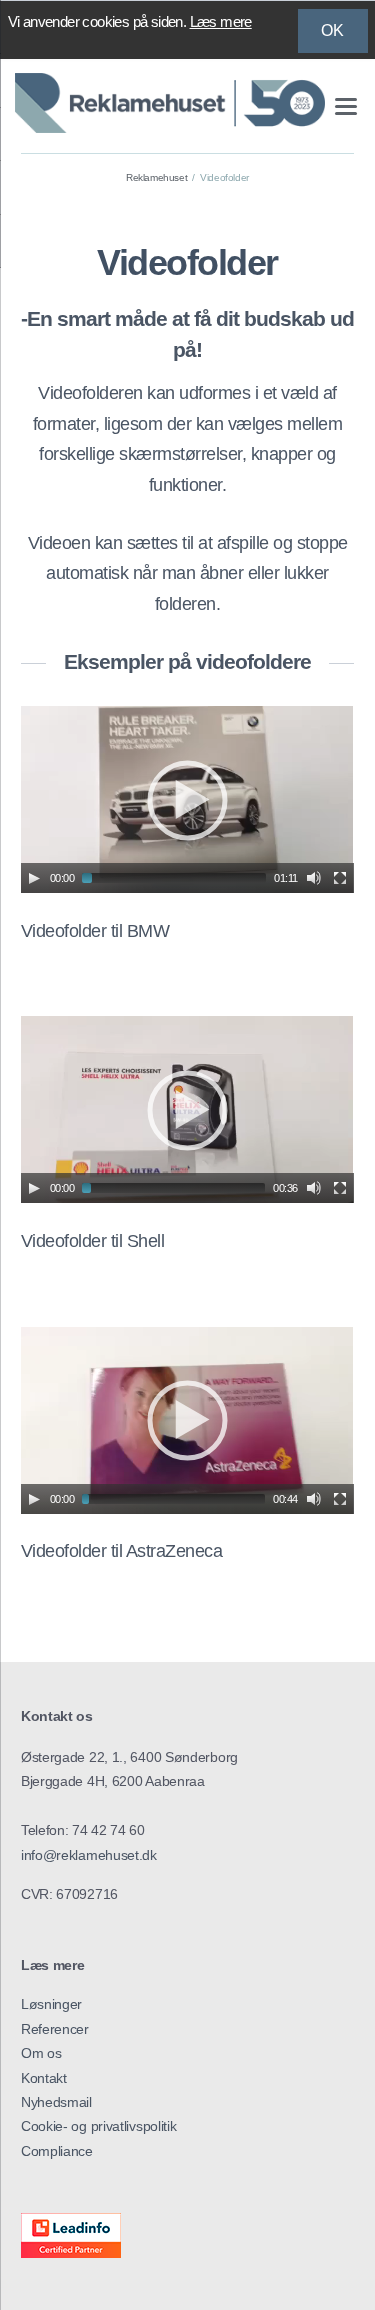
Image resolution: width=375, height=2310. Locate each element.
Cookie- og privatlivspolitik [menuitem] (99, 2126)
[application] (187, 799)
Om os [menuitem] (41, 2053)
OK (332, 30)
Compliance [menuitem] (57, 2151)
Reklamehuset (156, 177)
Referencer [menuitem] (55, 2029)
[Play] (34, 878)
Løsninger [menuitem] (51, 2004)
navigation (346, 106)
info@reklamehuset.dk (89, 1855)
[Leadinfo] (71, 2253)
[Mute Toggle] (314, 878)
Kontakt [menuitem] (44, 2078)
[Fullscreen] (340, 878)
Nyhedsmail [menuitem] (56, 2102)
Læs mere (221, 21)
